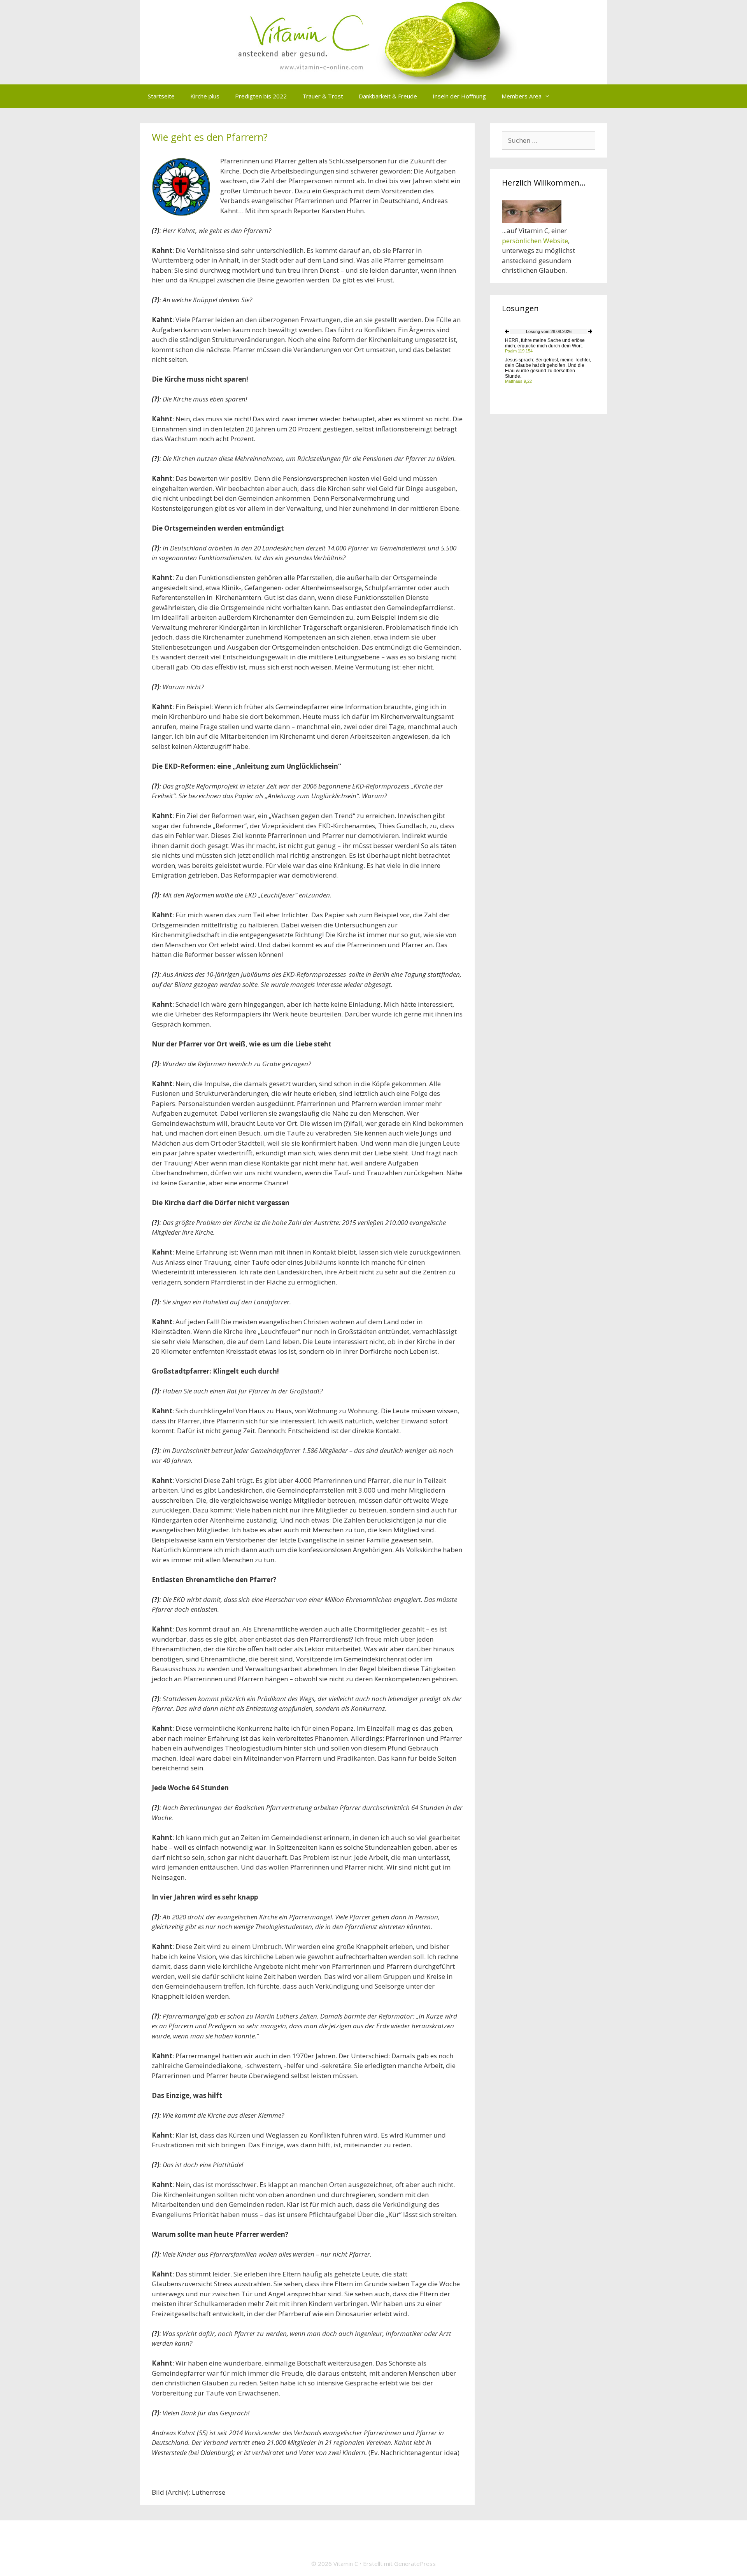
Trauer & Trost (323, 96)
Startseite (161, 96)
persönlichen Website (535, 241)
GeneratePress (415, 2564)
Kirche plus (205, 96)
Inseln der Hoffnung (459, 96)
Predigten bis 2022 (261, 96)
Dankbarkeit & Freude (388, 96)
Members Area (522, 96)
